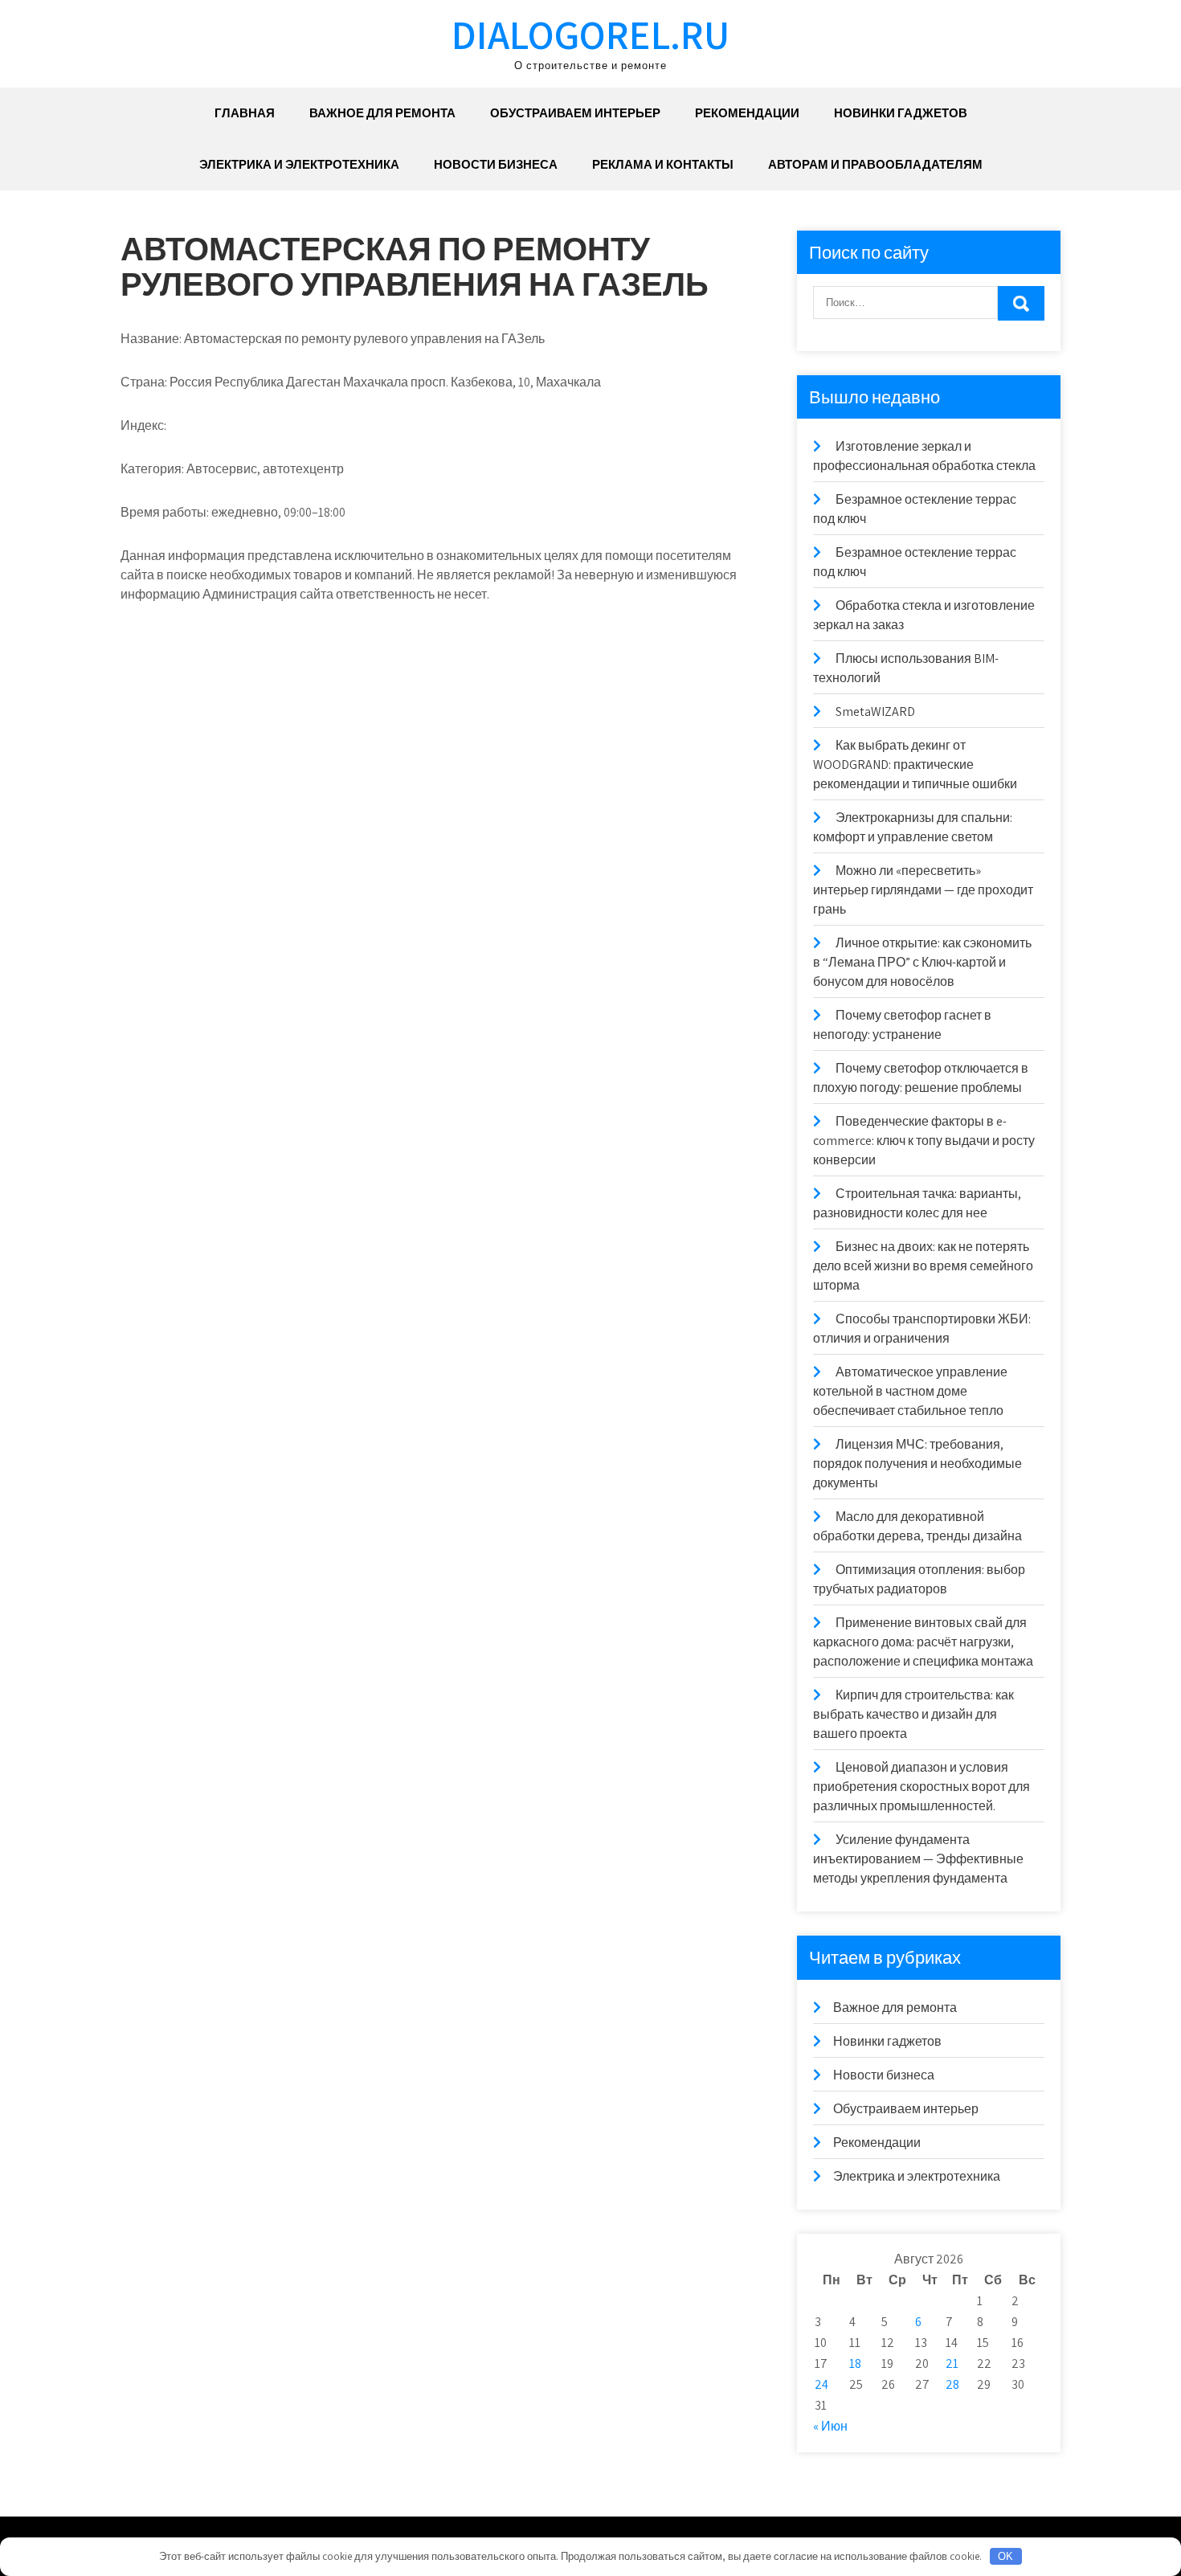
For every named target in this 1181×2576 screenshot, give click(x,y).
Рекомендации (747, 113)
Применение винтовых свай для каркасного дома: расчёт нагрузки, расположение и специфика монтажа (923, 1642)
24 (821, 2384)
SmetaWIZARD (875, 711)
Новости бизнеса (496, 164)
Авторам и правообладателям (875, 164)
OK (1005, 2556)
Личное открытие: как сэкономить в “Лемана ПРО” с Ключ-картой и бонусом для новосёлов (922, 962)
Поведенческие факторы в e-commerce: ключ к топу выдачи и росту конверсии (924, 1141)
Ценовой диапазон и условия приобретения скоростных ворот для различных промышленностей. (922, 1787)
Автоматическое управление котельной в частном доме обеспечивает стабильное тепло (910, 1391)
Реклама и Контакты (663, 164)
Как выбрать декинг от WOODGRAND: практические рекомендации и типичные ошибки (915, 765)
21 (952, 2363)
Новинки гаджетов (901, 113)
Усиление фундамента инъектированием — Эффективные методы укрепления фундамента (918, 1859)
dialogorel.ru (590, 34)
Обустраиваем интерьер (575, 113)
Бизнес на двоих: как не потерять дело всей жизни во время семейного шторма (923, 1266)
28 (952, 2384)
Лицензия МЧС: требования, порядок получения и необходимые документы (917, 1464)
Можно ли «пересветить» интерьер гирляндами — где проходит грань (923, 890)
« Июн (830, 2426)
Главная (245, 113)
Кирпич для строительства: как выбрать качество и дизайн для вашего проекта (913, 1714)
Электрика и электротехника (299, 164)
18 (855, 2363)
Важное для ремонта (382, 113)
